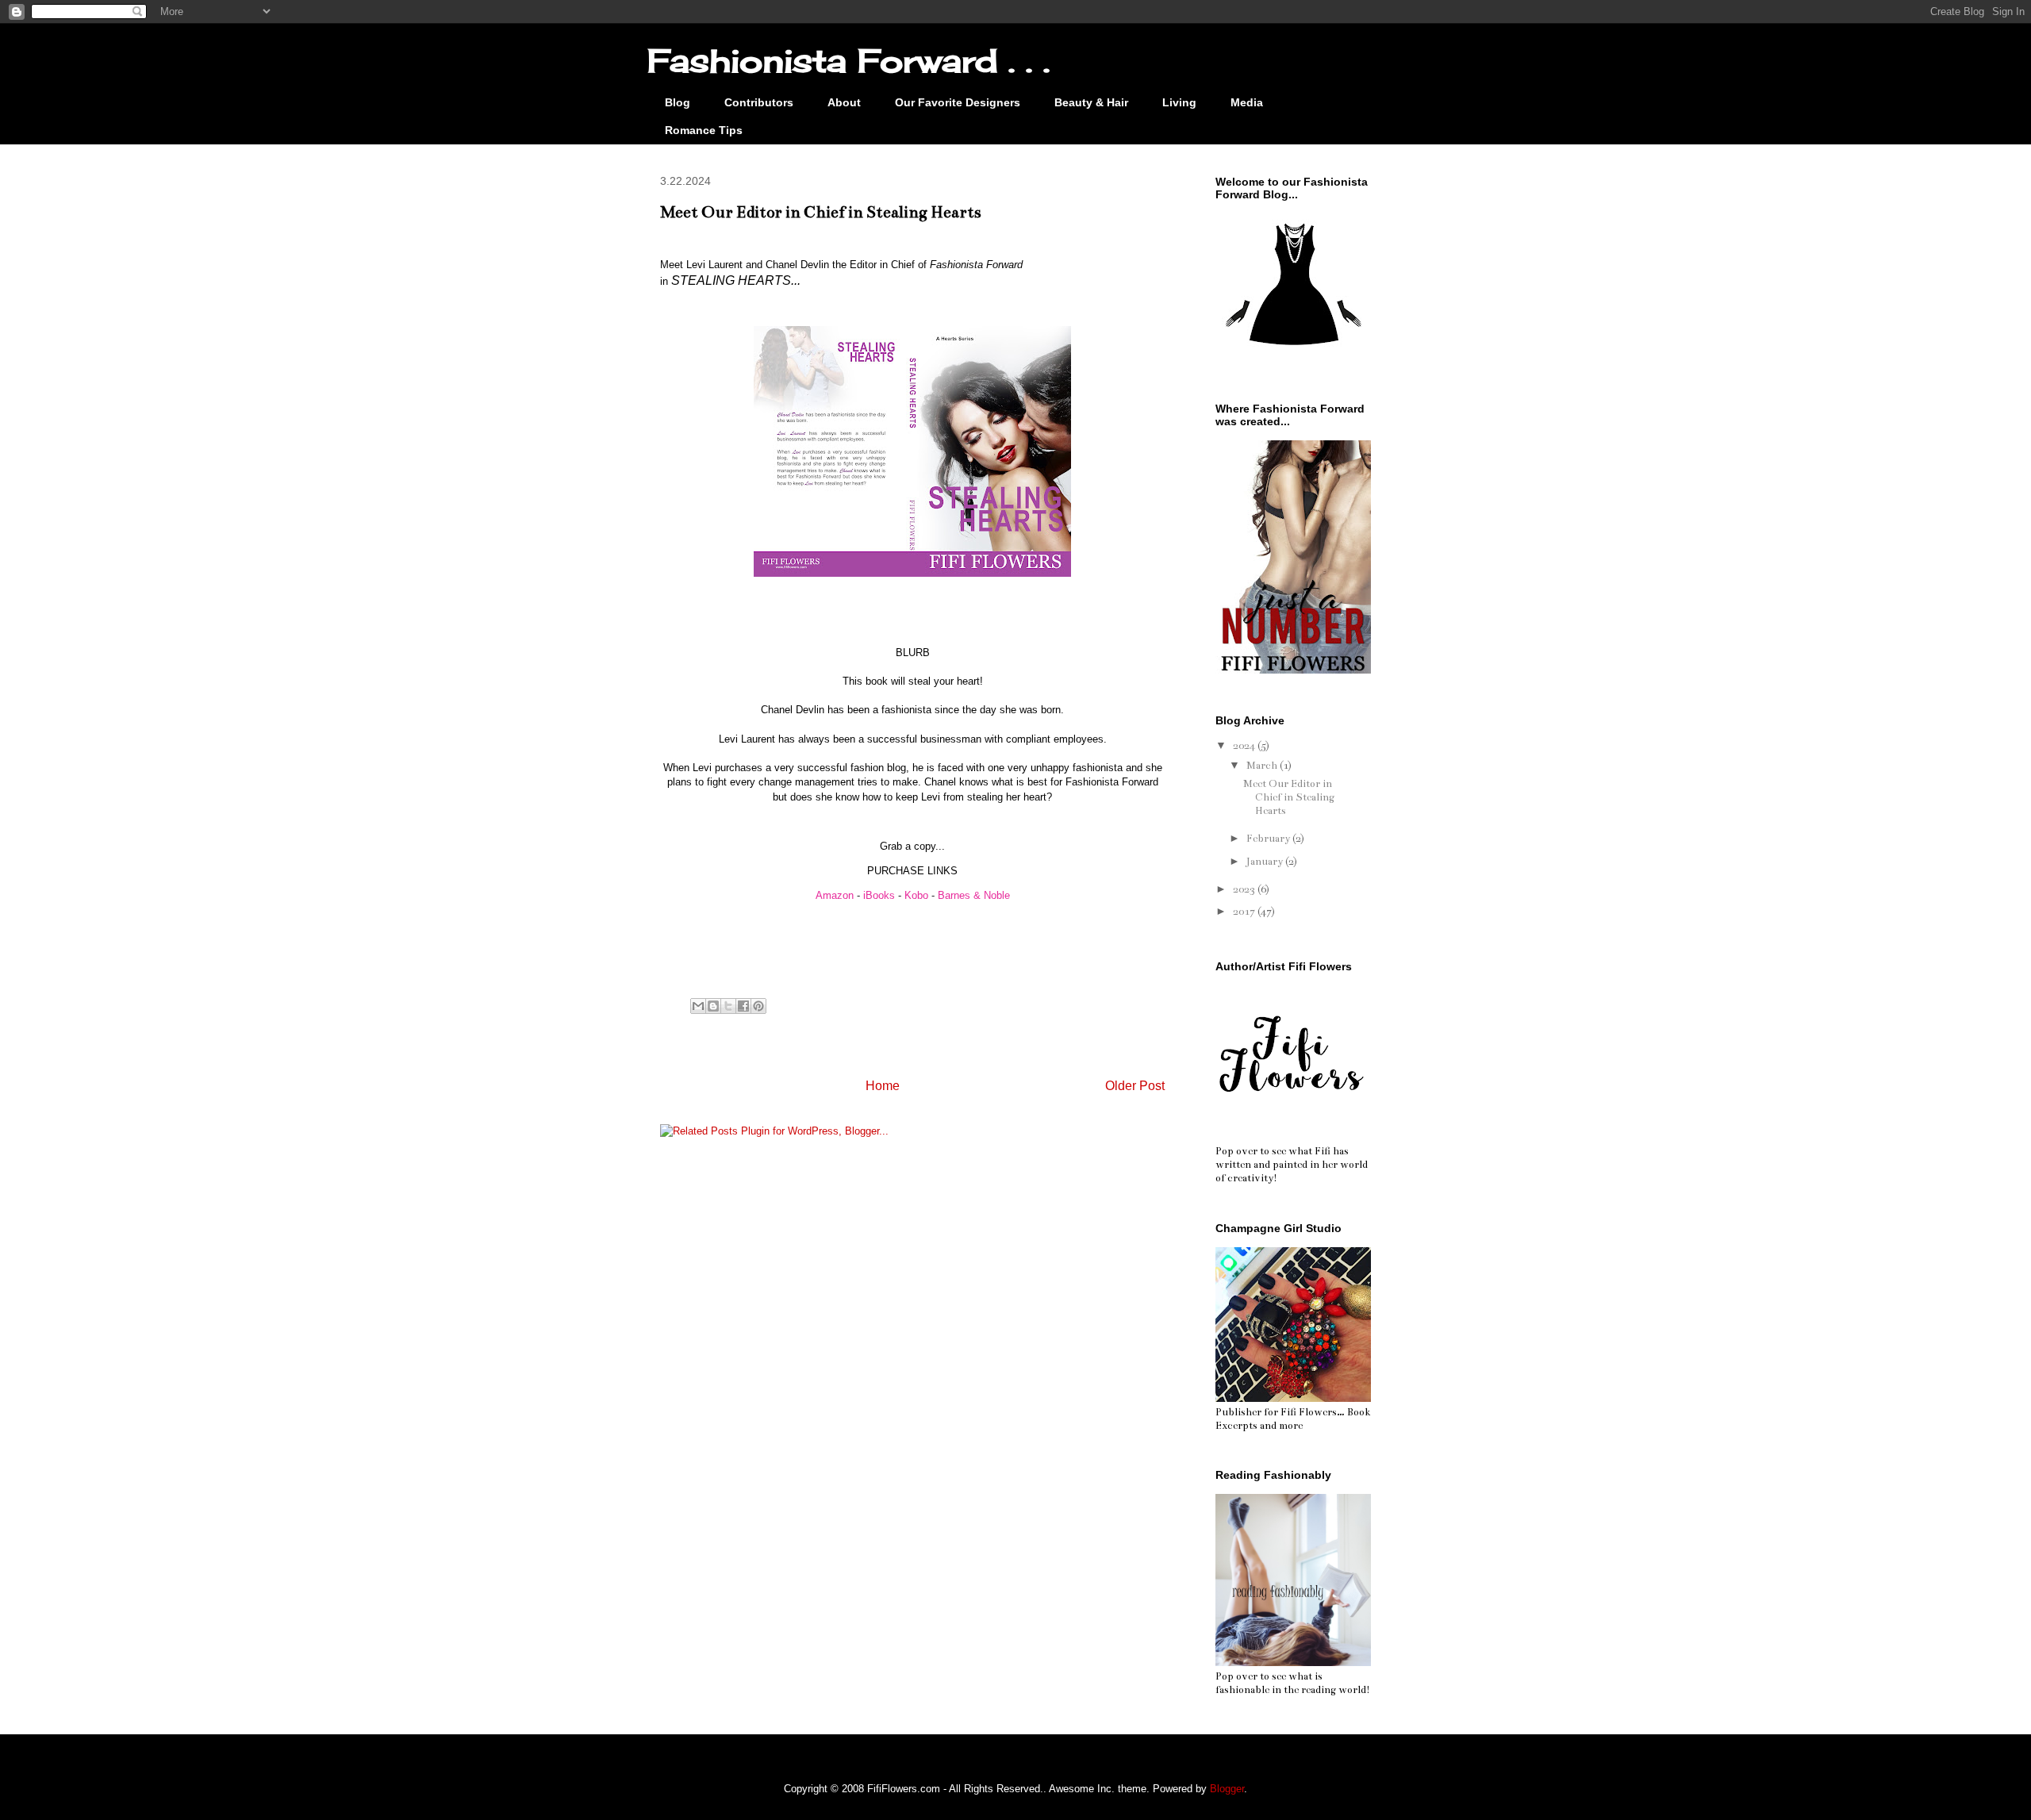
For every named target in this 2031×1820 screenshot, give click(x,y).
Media (1247, 102)
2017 (1245, 912)
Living (1179, 102)
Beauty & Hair (1091, 102)
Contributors (759, 102)
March (1263, 766)
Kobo (916, 895)
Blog (678, 102)
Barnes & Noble (974, 895)
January (1266, 862)
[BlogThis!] (713, 1006)
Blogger (1227, 1789)
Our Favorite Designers (958, 102)
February (1269, 839)
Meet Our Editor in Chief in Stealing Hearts (1289, 797)
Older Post (1135, 1086)
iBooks (879, 895)
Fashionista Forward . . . (848, 61)
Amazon (835, 895)
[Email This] (698, 1006)
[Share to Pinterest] (758, 1006)
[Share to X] (728, 1006)
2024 (1245, 746)
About (844, 102)
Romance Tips (704, 130)
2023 (1245, 889)
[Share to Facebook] (743, 1006)
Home (883, 1086)
